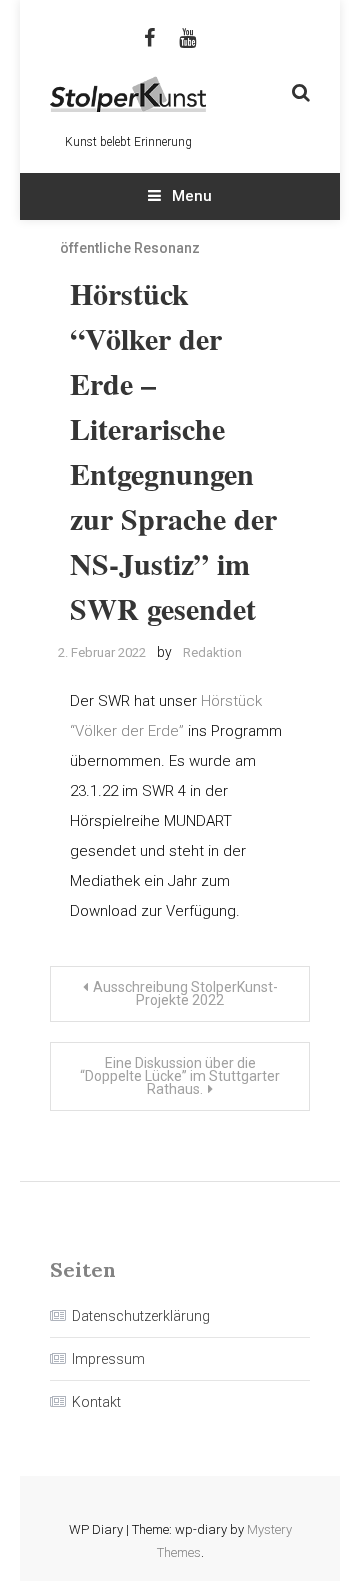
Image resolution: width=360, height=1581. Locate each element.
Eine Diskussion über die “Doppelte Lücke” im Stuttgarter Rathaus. (180, 1076)
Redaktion (212, 652)
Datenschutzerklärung (141, 1316)
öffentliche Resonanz (130, 248)
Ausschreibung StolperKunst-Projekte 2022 (185, 993)
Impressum (108, 1359)
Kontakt (96, 1402)
